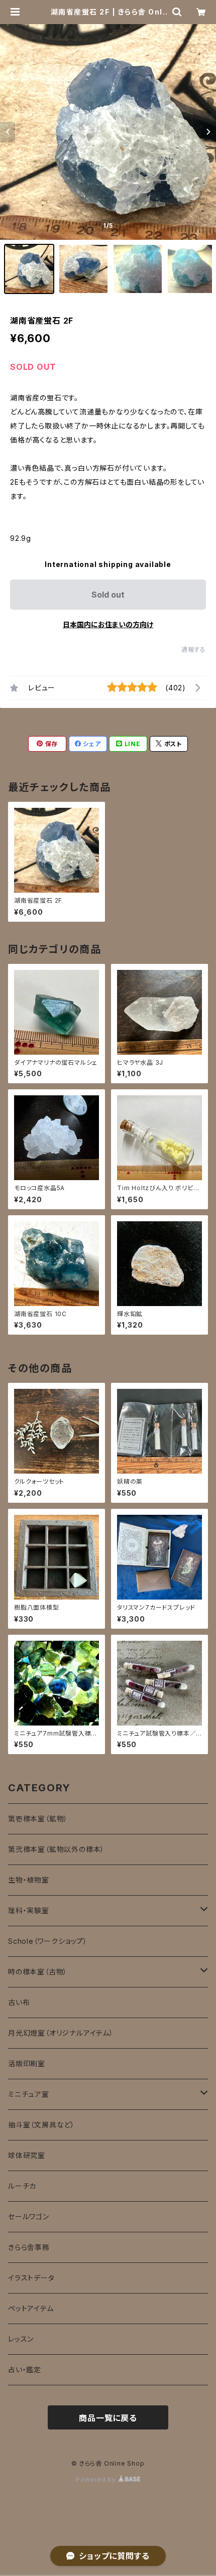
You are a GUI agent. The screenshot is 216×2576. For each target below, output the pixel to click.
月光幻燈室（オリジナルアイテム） (61, 2033)
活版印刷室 (27, 2063)
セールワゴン (29, 2216)
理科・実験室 (29, 1910)
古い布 (19, 2002)
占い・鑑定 (25, 2370)
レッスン (21, 2339)
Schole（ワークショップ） (48, 1941)
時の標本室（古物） (38, 1972)
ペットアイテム (31, 2308)
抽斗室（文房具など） (41, 2125)
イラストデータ (31, 2278)
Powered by (97, 2479)
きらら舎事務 (29, 2247)
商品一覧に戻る (108, 2418)
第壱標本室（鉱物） (38, 1819)
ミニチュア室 (29, 2094)
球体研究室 (27, 2155)
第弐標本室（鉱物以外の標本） (56, 1849)
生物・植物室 (29, 1880)
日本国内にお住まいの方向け (108, 624)
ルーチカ (22, 2186)
